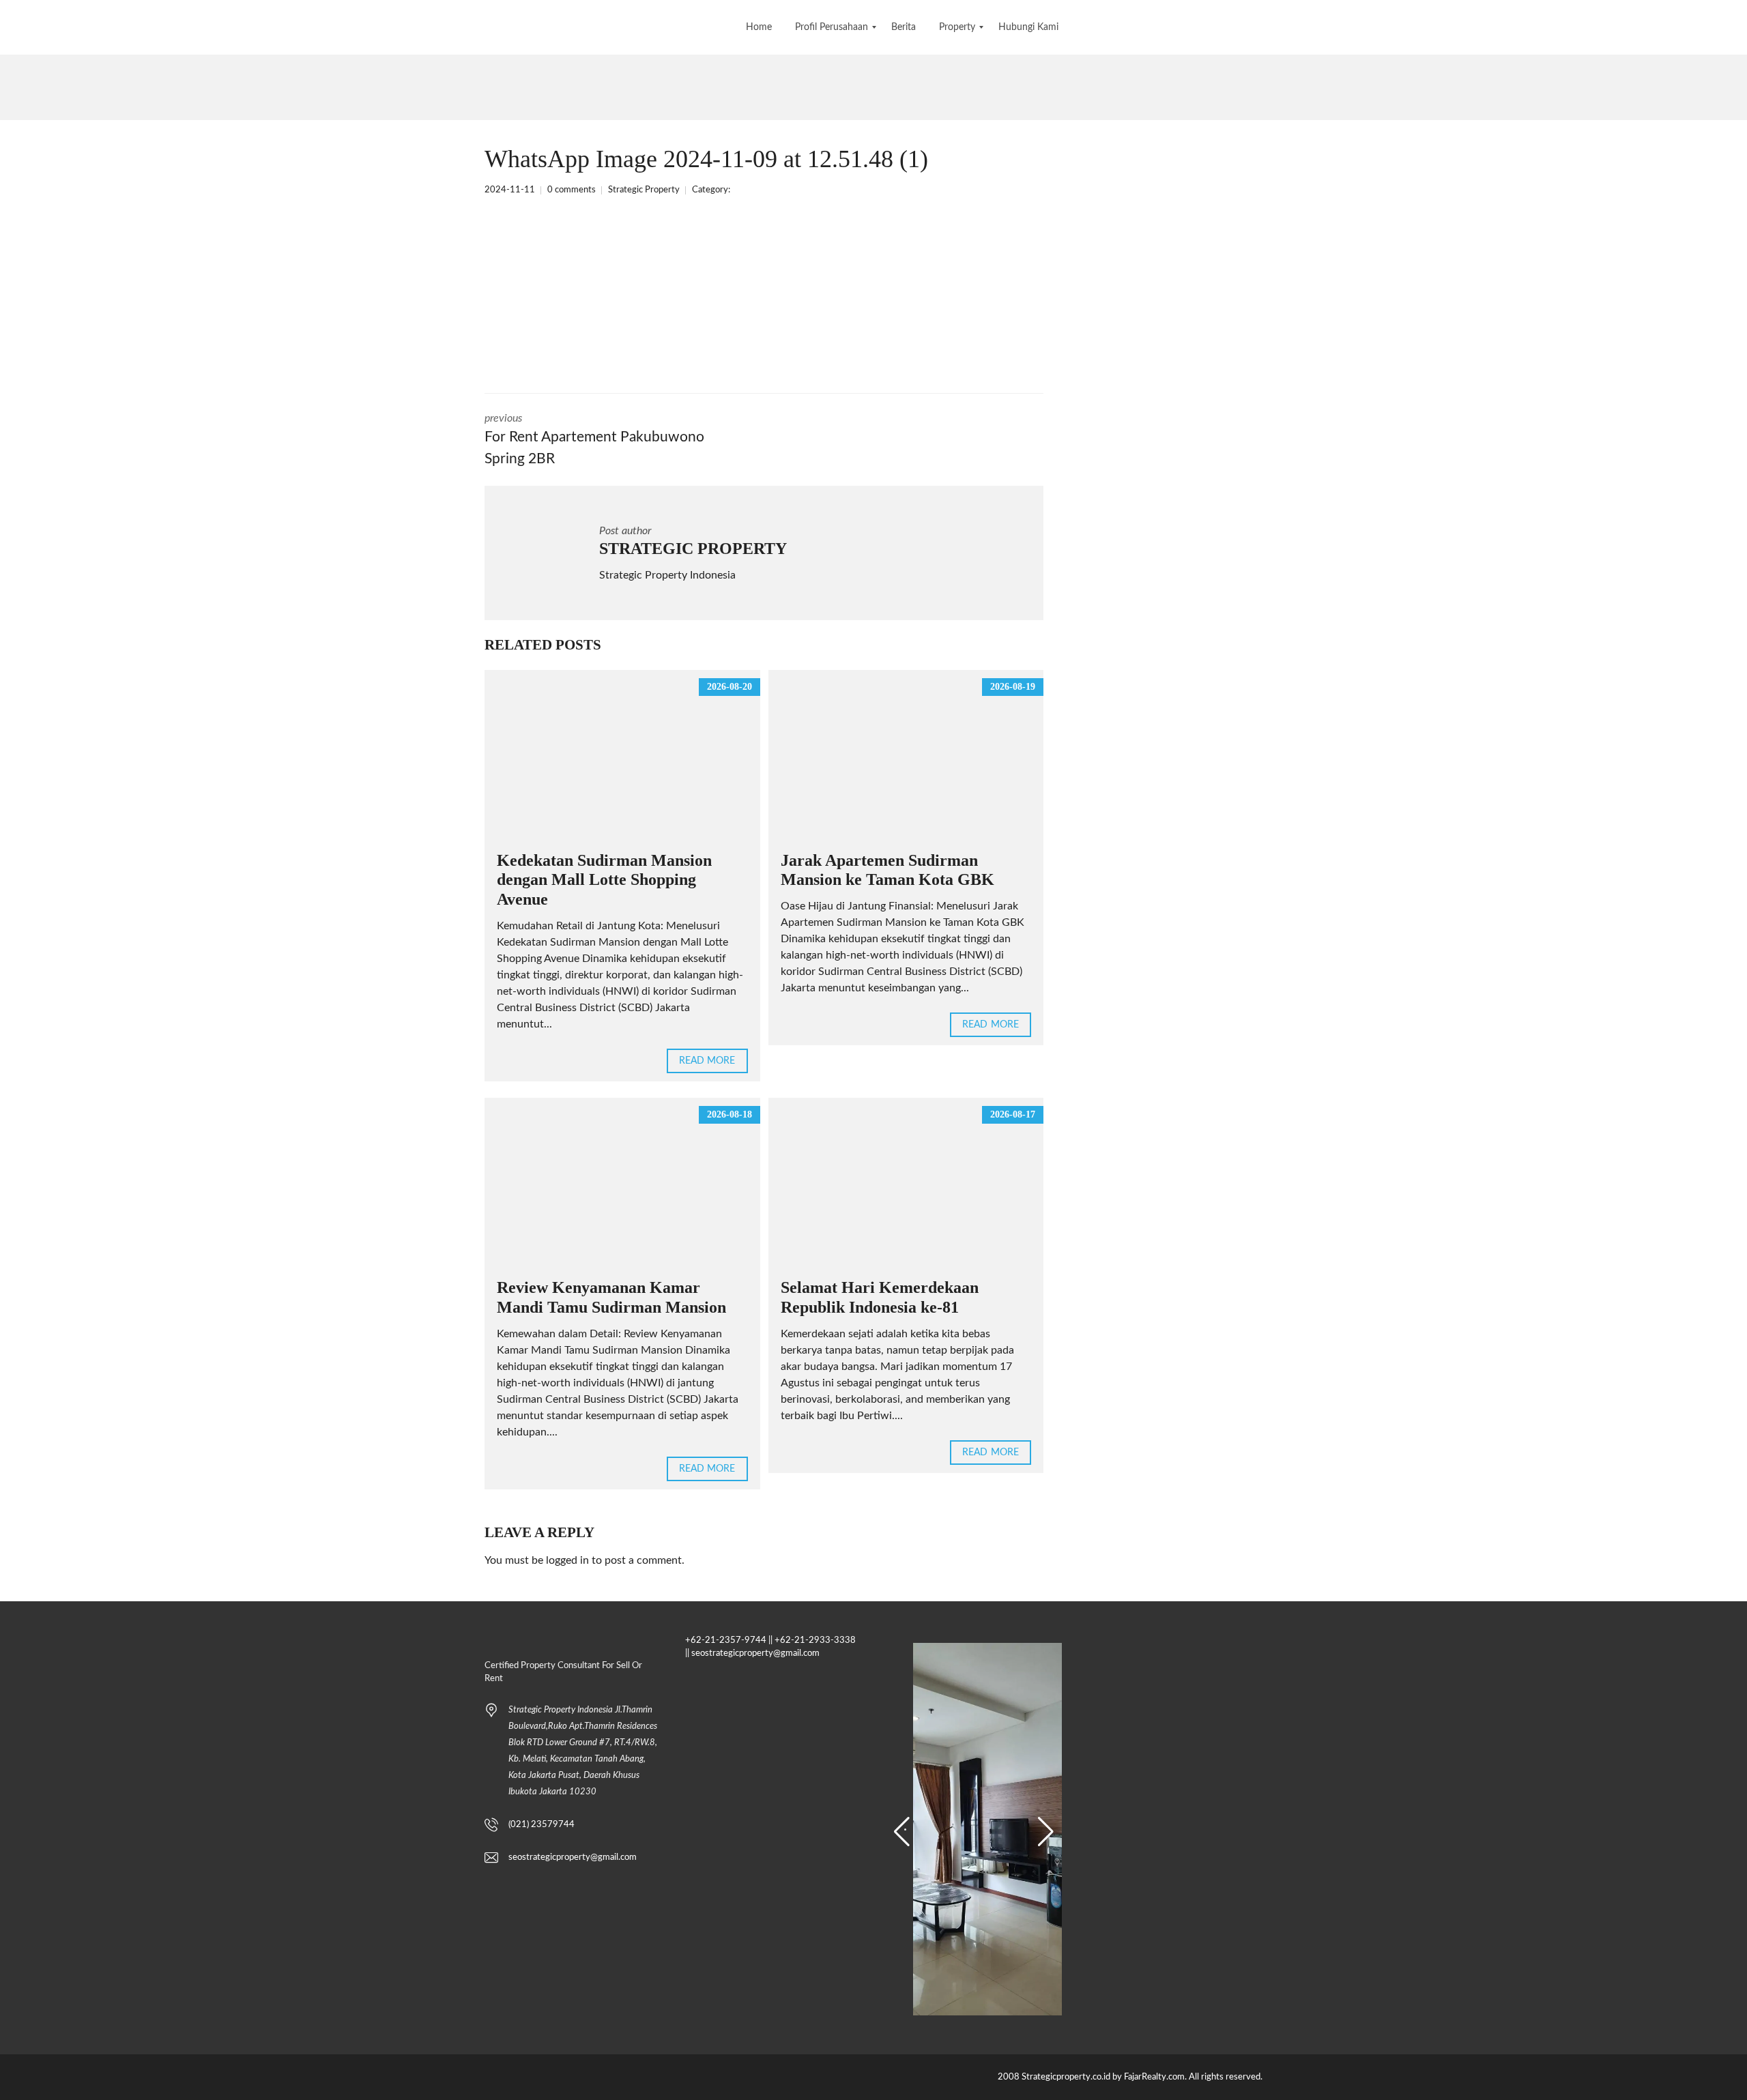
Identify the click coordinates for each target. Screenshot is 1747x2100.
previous (594, 439)
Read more (707, 1061)
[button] (902, 1832)
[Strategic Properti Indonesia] (12, 27)
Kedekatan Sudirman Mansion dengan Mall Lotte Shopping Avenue (604, 880)
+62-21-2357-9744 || (729, 1640)
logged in (567, 1560)
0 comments (572, 190)
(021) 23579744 (542, 1825)
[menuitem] (759, 27)
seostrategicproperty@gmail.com (573, 1857)
